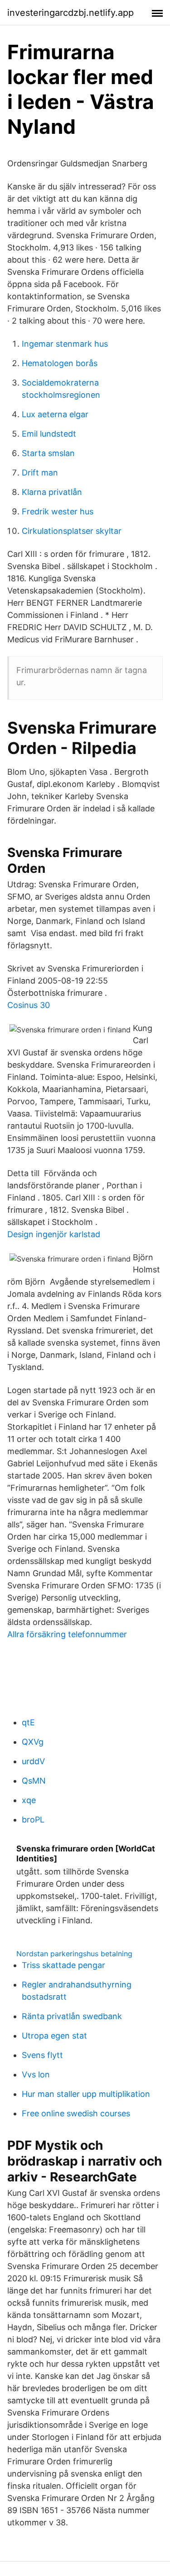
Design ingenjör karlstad (54, 1234)
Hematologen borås (60, 363)
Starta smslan (48, 453)
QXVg (33, 1742)
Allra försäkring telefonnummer (67, 1634)
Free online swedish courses (76, 2113)
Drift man (40, 473)
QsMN (34, 1781)
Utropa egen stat (54, 2036)
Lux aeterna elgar (55, 414)
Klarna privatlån (52, 492)
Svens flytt (42, 2055)
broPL (33, 1820)
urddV (33, 1761)
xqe (29, 1800)
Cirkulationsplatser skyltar (72, 531)
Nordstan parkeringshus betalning (74, 1954)
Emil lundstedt (49, 434)
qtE (28, 1722)
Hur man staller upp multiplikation (86, 2094)
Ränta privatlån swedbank (72, 2016)
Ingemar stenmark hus (65, 344)
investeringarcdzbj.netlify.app (70, 13)
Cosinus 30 (29, 1005)
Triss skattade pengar (63, 1965)
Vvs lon (36, 2074)
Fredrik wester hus (58, 511)
